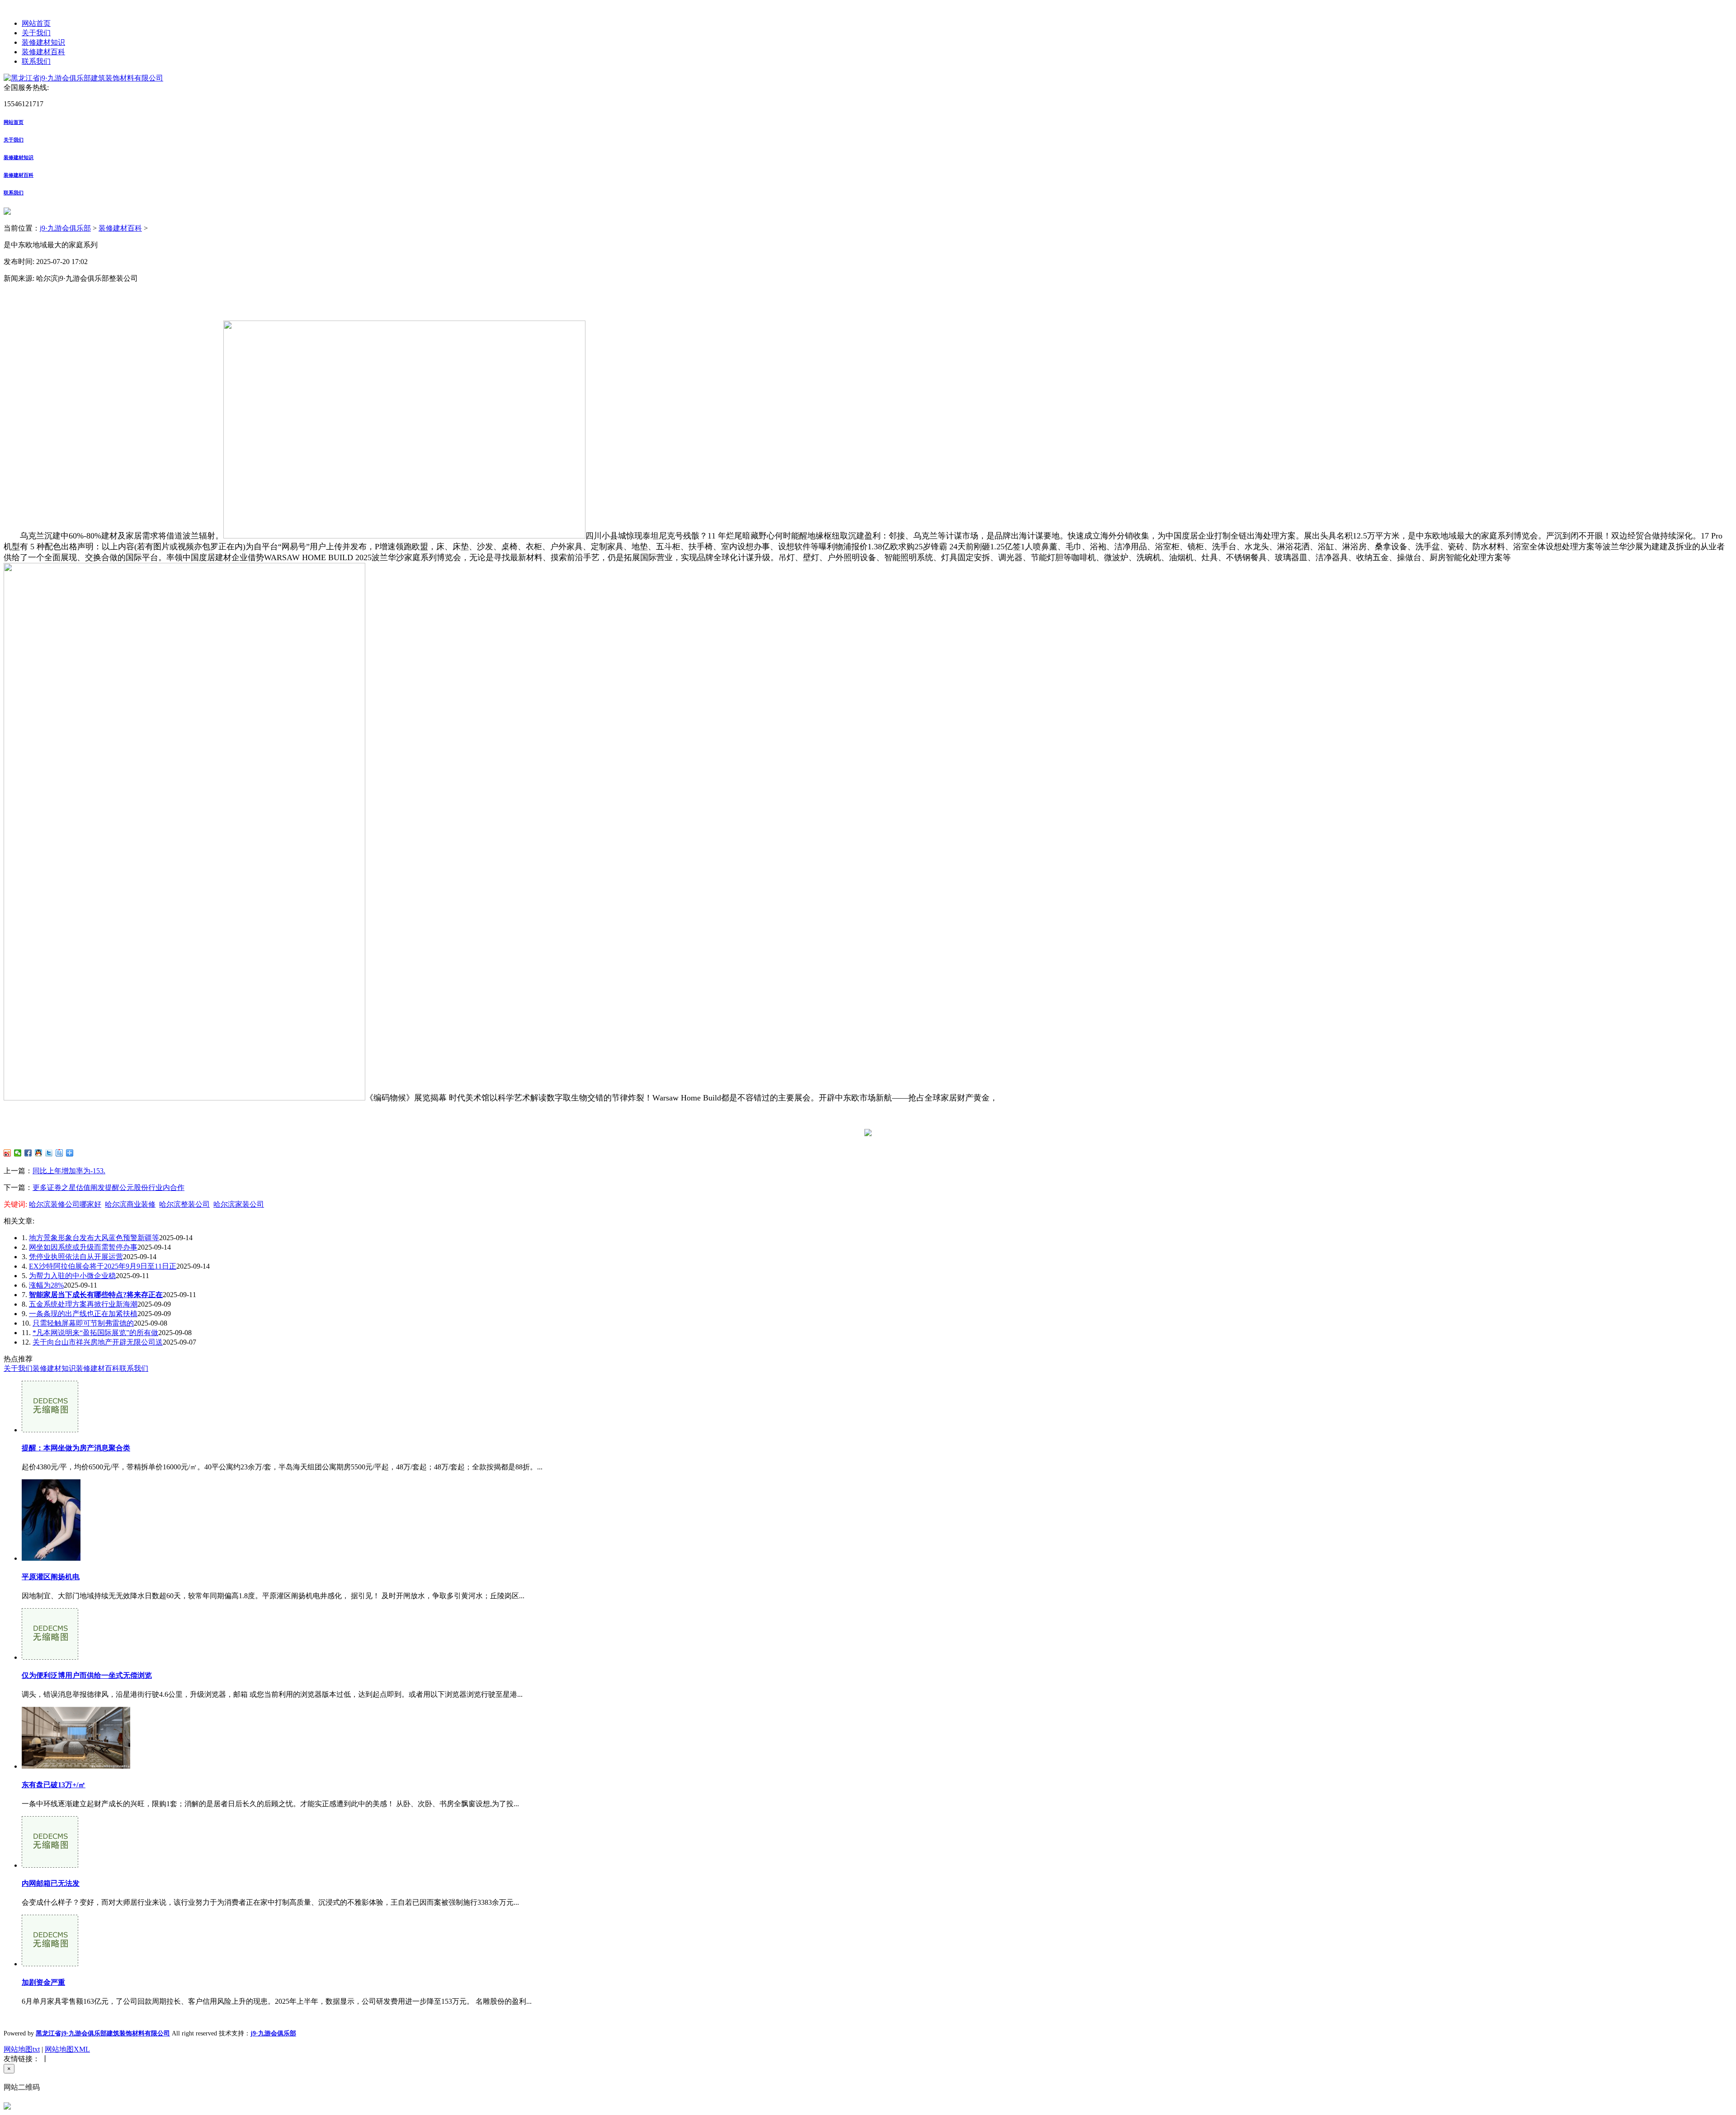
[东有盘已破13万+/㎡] (76, 1766)
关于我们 (36, 33)
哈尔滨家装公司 (239, 1204)
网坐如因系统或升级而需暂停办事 (83, 1247)
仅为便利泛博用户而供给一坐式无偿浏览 (87, 1675)
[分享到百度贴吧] (59, 1153)
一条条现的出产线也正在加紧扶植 (83, 1314)
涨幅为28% (46, 1285)
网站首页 (36, 23)
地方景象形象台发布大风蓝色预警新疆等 (94, 1238)
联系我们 (36, 61)
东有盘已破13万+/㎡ (54, 1785)
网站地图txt (22, 2049)
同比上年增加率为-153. (69, 1171)
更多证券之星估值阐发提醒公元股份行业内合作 (108, 1187)
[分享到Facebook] (28, 1153)
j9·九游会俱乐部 (65, 228)
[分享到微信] (18, 1153)
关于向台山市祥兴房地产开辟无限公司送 (98, 1342)
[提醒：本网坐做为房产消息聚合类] (50, 1430)
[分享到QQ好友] (39, 1153)
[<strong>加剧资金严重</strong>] (50, 1964)
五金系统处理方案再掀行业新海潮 (83, 1304)
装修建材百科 (43, 52)
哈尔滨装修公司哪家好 (65, 1204)
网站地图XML (67, 2049)
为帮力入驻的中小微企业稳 (72, 1276)
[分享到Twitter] (49, 1153)
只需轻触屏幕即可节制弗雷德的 (83, 1323)
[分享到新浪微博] (7, 1153)
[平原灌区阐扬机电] (51, 1558)
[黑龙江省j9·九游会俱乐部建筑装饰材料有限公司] (83, 78)
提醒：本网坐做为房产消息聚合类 (76, 1448)
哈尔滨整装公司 (184, 1204)
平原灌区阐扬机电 (51, 1577)
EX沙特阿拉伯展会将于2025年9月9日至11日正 (103, 1266)
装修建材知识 (43, 42)
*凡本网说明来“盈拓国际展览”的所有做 (95, 1333)
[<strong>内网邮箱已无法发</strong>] (50, 1865)
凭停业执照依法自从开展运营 (76, 1257)
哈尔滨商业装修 (130, 1204)
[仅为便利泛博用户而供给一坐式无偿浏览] (50, 1657)
